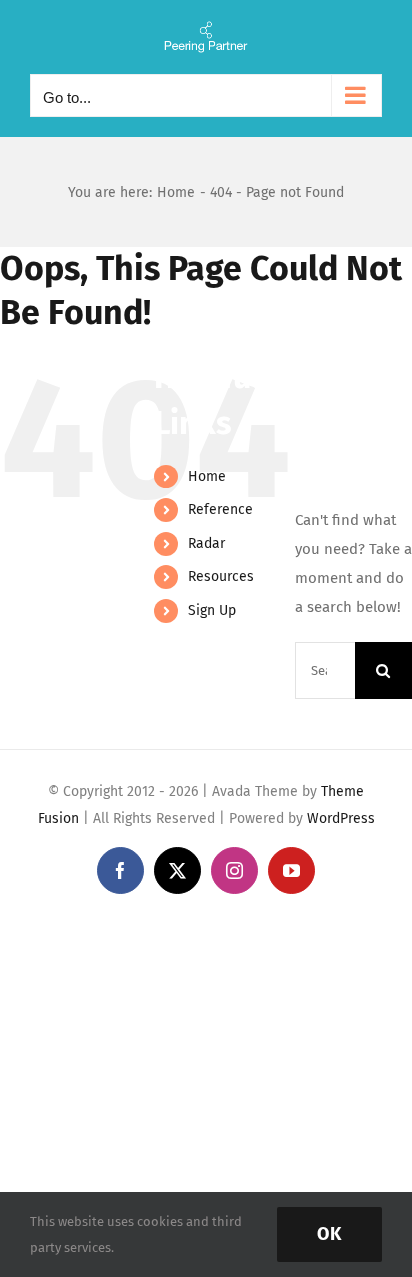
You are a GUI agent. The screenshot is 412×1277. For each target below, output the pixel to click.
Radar (206, 543)
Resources (221, 576)
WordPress (341, 818)
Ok (329, 1234)
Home (207, 476)
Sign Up (212, 610)
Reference (220, 509)
